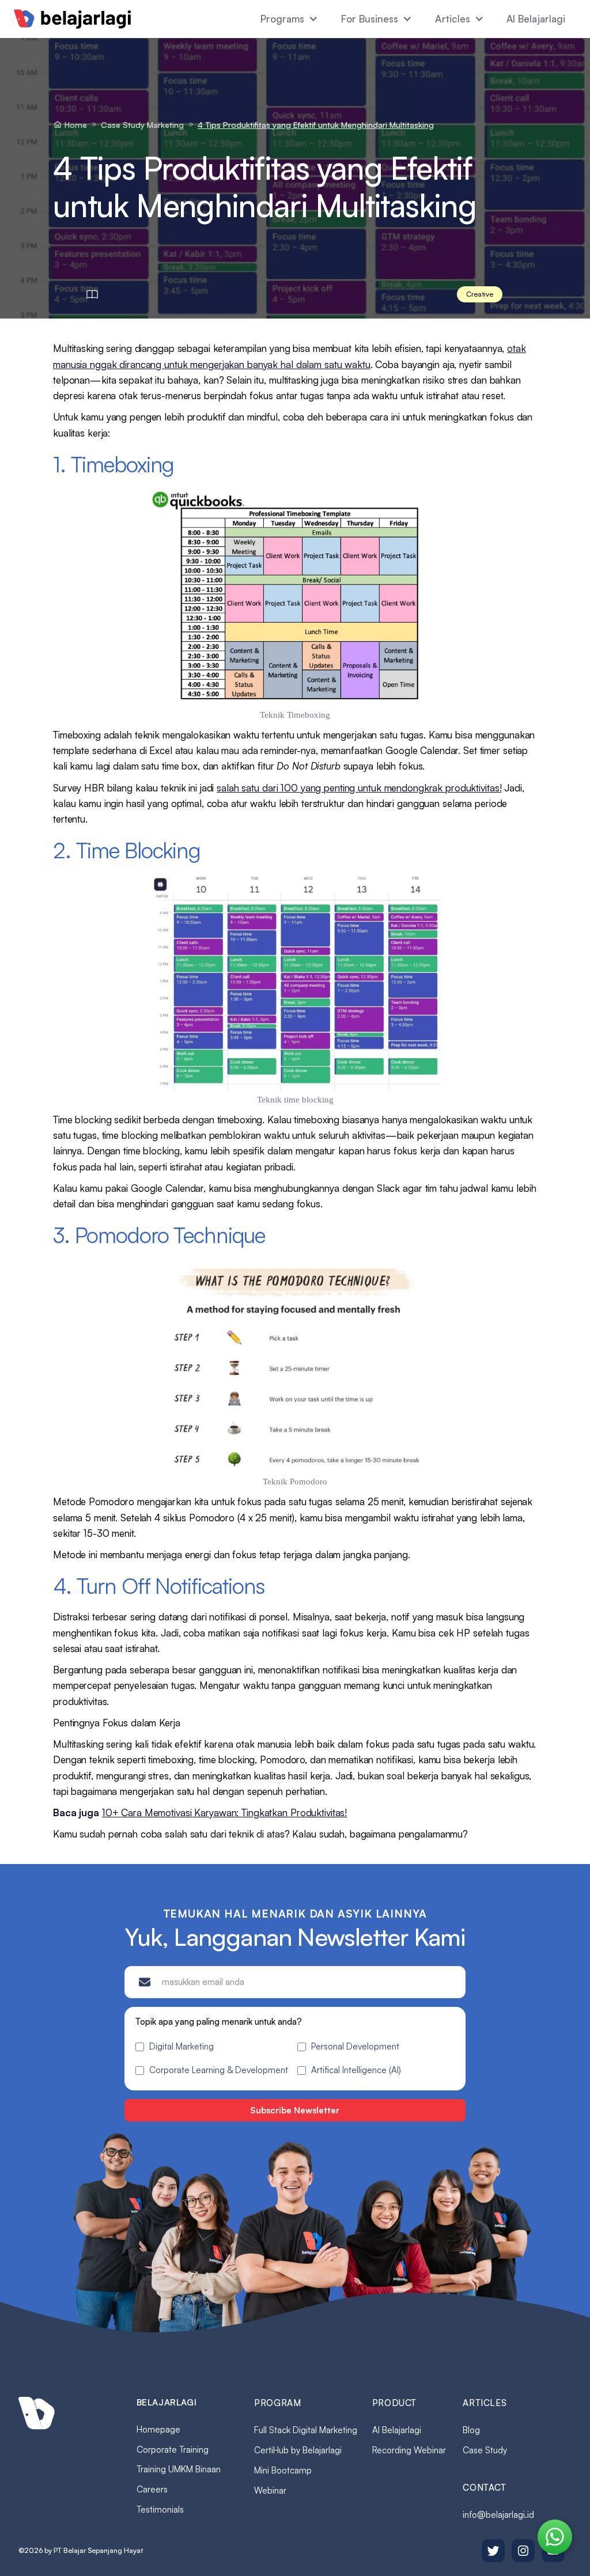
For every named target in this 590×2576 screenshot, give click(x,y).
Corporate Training (173, 2450)
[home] (73, 19)
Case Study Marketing (142, 125)
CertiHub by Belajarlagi (298, 2450)
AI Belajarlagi (536, 19)
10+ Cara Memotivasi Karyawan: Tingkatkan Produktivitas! (224, 1812)
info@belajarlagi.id (498, 2515)
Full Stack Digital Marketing (306, 2430)
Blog (471, 2430)
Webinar (270, 2490)
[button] (290, 19)
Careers (152, 2489)
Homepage (158, 2429)
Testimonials (160, 2509)
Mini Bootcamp (283, 2470)
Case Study (485, 2450)
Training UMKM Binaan (179, 2469)
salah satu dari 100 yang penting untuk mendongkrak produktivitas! (359, 788)
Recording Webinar (409, 2450)
